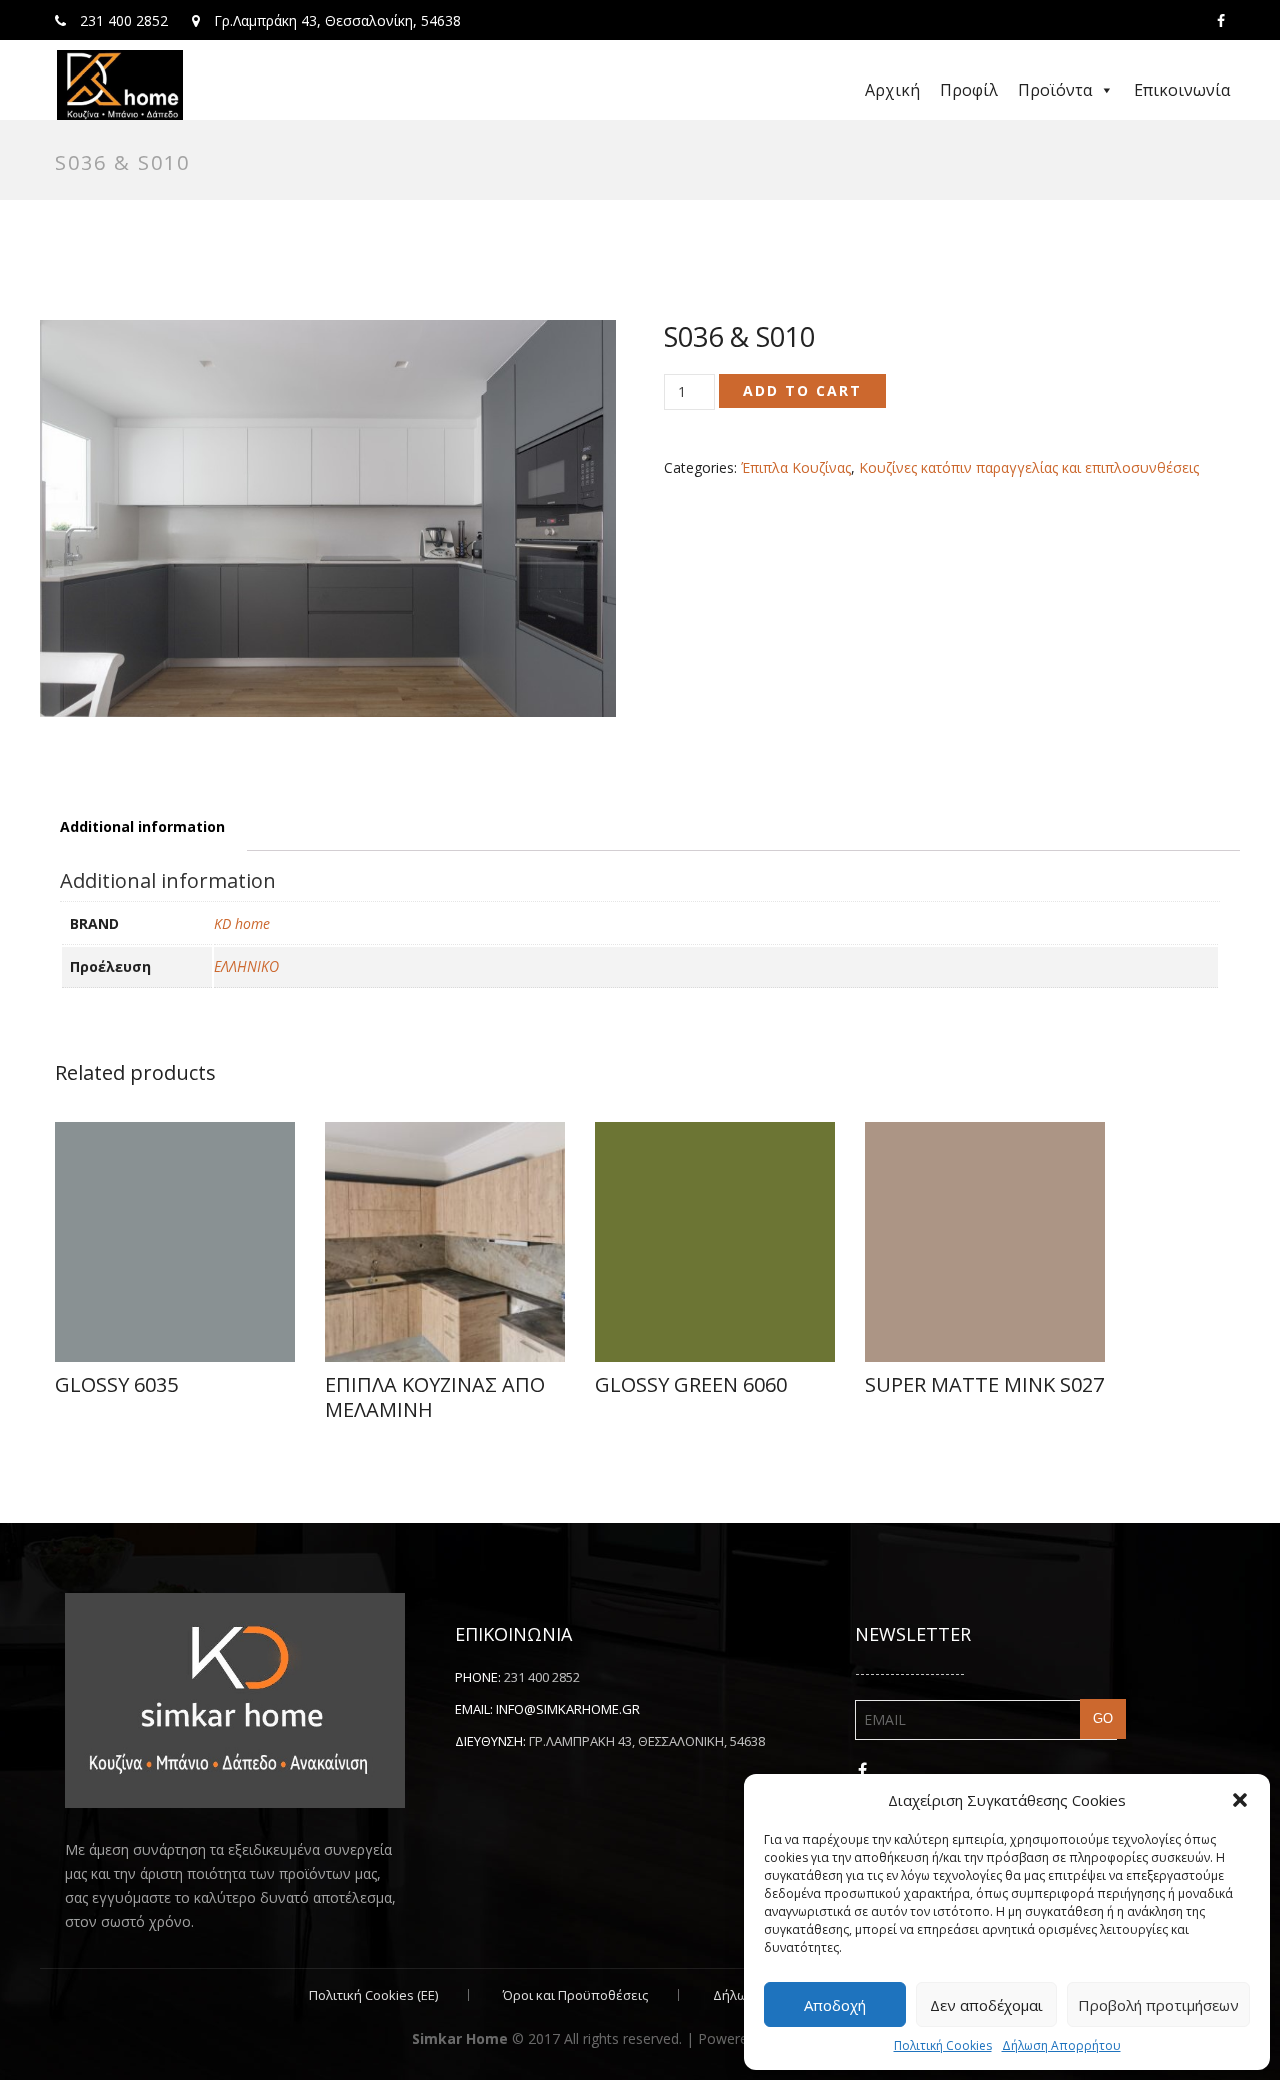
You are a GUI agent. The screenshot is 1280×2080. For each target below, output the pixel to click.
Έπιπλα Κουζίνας (796, 467)
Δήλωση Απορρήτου (1061, 2045)
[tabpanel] (328, 518)
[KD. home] (120, 85)
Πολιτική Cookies (943, 2045)
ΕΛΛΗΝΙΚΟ (246, 966)
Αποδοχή (835, 2005)
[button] (1240, 1800)
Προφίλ (969, 90)
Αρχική (892, 90)
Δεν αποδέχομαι (986, 2005)
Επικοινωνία (1182, 90)
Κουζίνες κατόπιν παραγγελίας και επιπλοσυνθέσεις (1029, 467)
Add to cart (802, 390)
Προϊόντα (1055, 90)
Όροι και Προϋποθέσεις (575, 1995)
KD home (242, 923)
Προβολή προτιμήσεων (1158, 2005)
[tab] (142, 827)
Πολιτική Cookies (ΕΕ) (373, 1995)
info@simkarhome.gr (568, 1709)
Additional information (142, 826)
